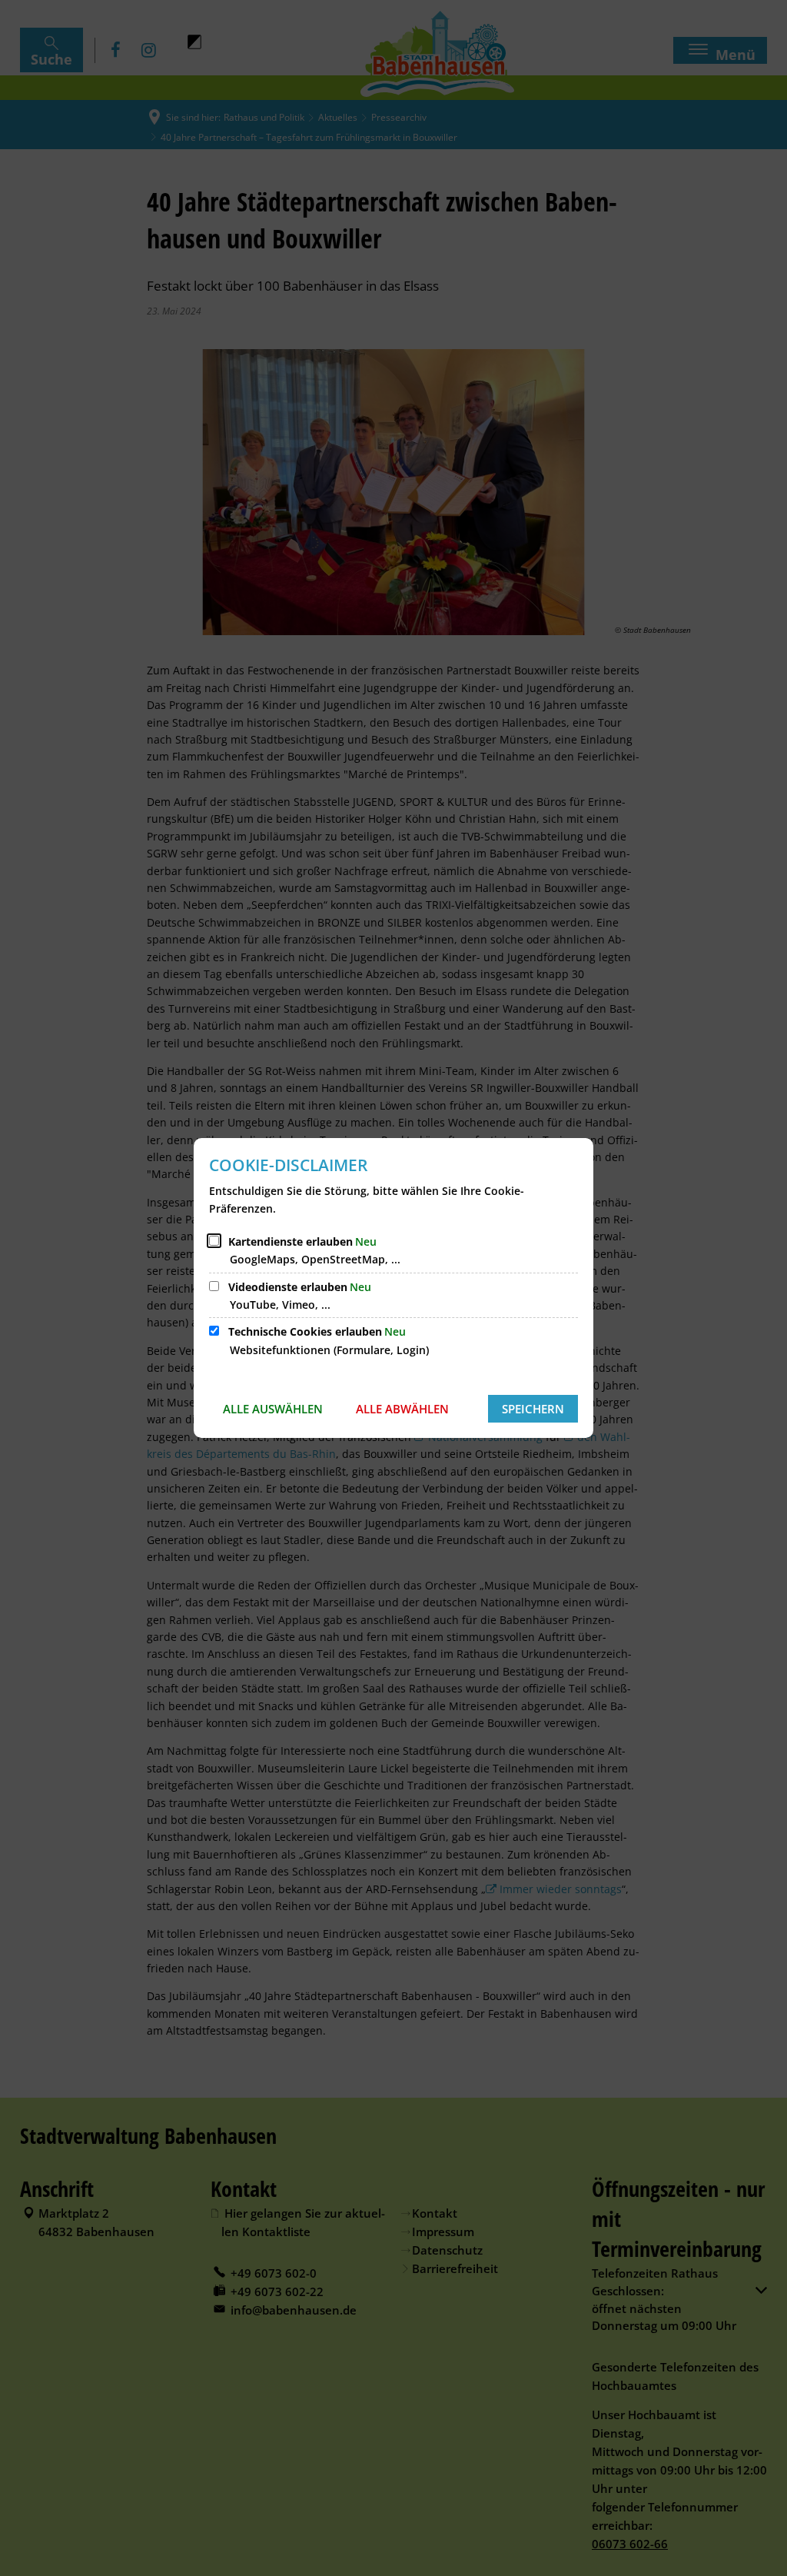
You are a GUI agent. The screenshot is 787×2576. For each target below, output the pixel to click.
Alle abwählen (402, 1409)
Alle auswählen (273, 1409)
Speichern (533, 1409)
